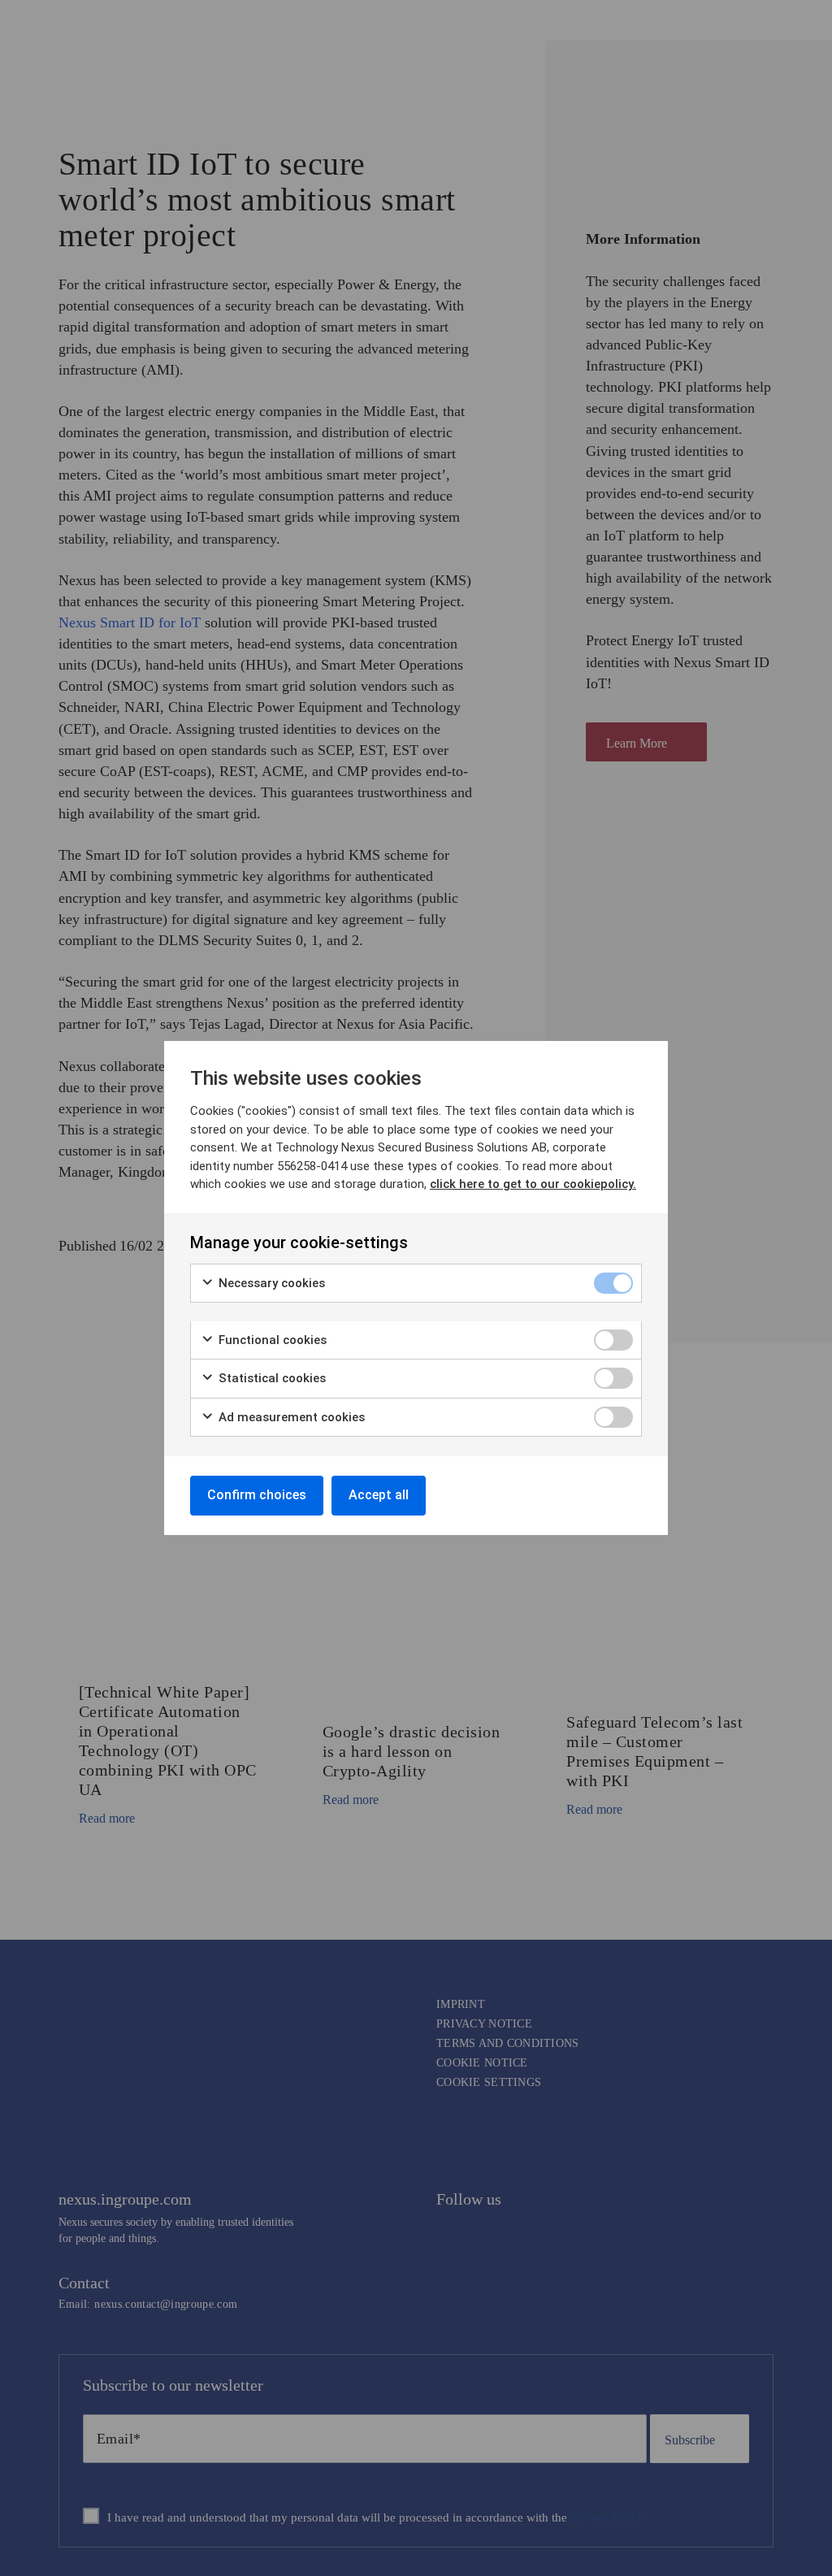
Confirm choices (257, 1495)
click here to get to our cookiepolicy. (533, 1184)
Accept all (379, 1495)
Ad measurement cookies (290, 1417)
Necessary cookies (270, 1283)
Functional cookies (271, 1340)
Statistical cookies (271, 1378)
